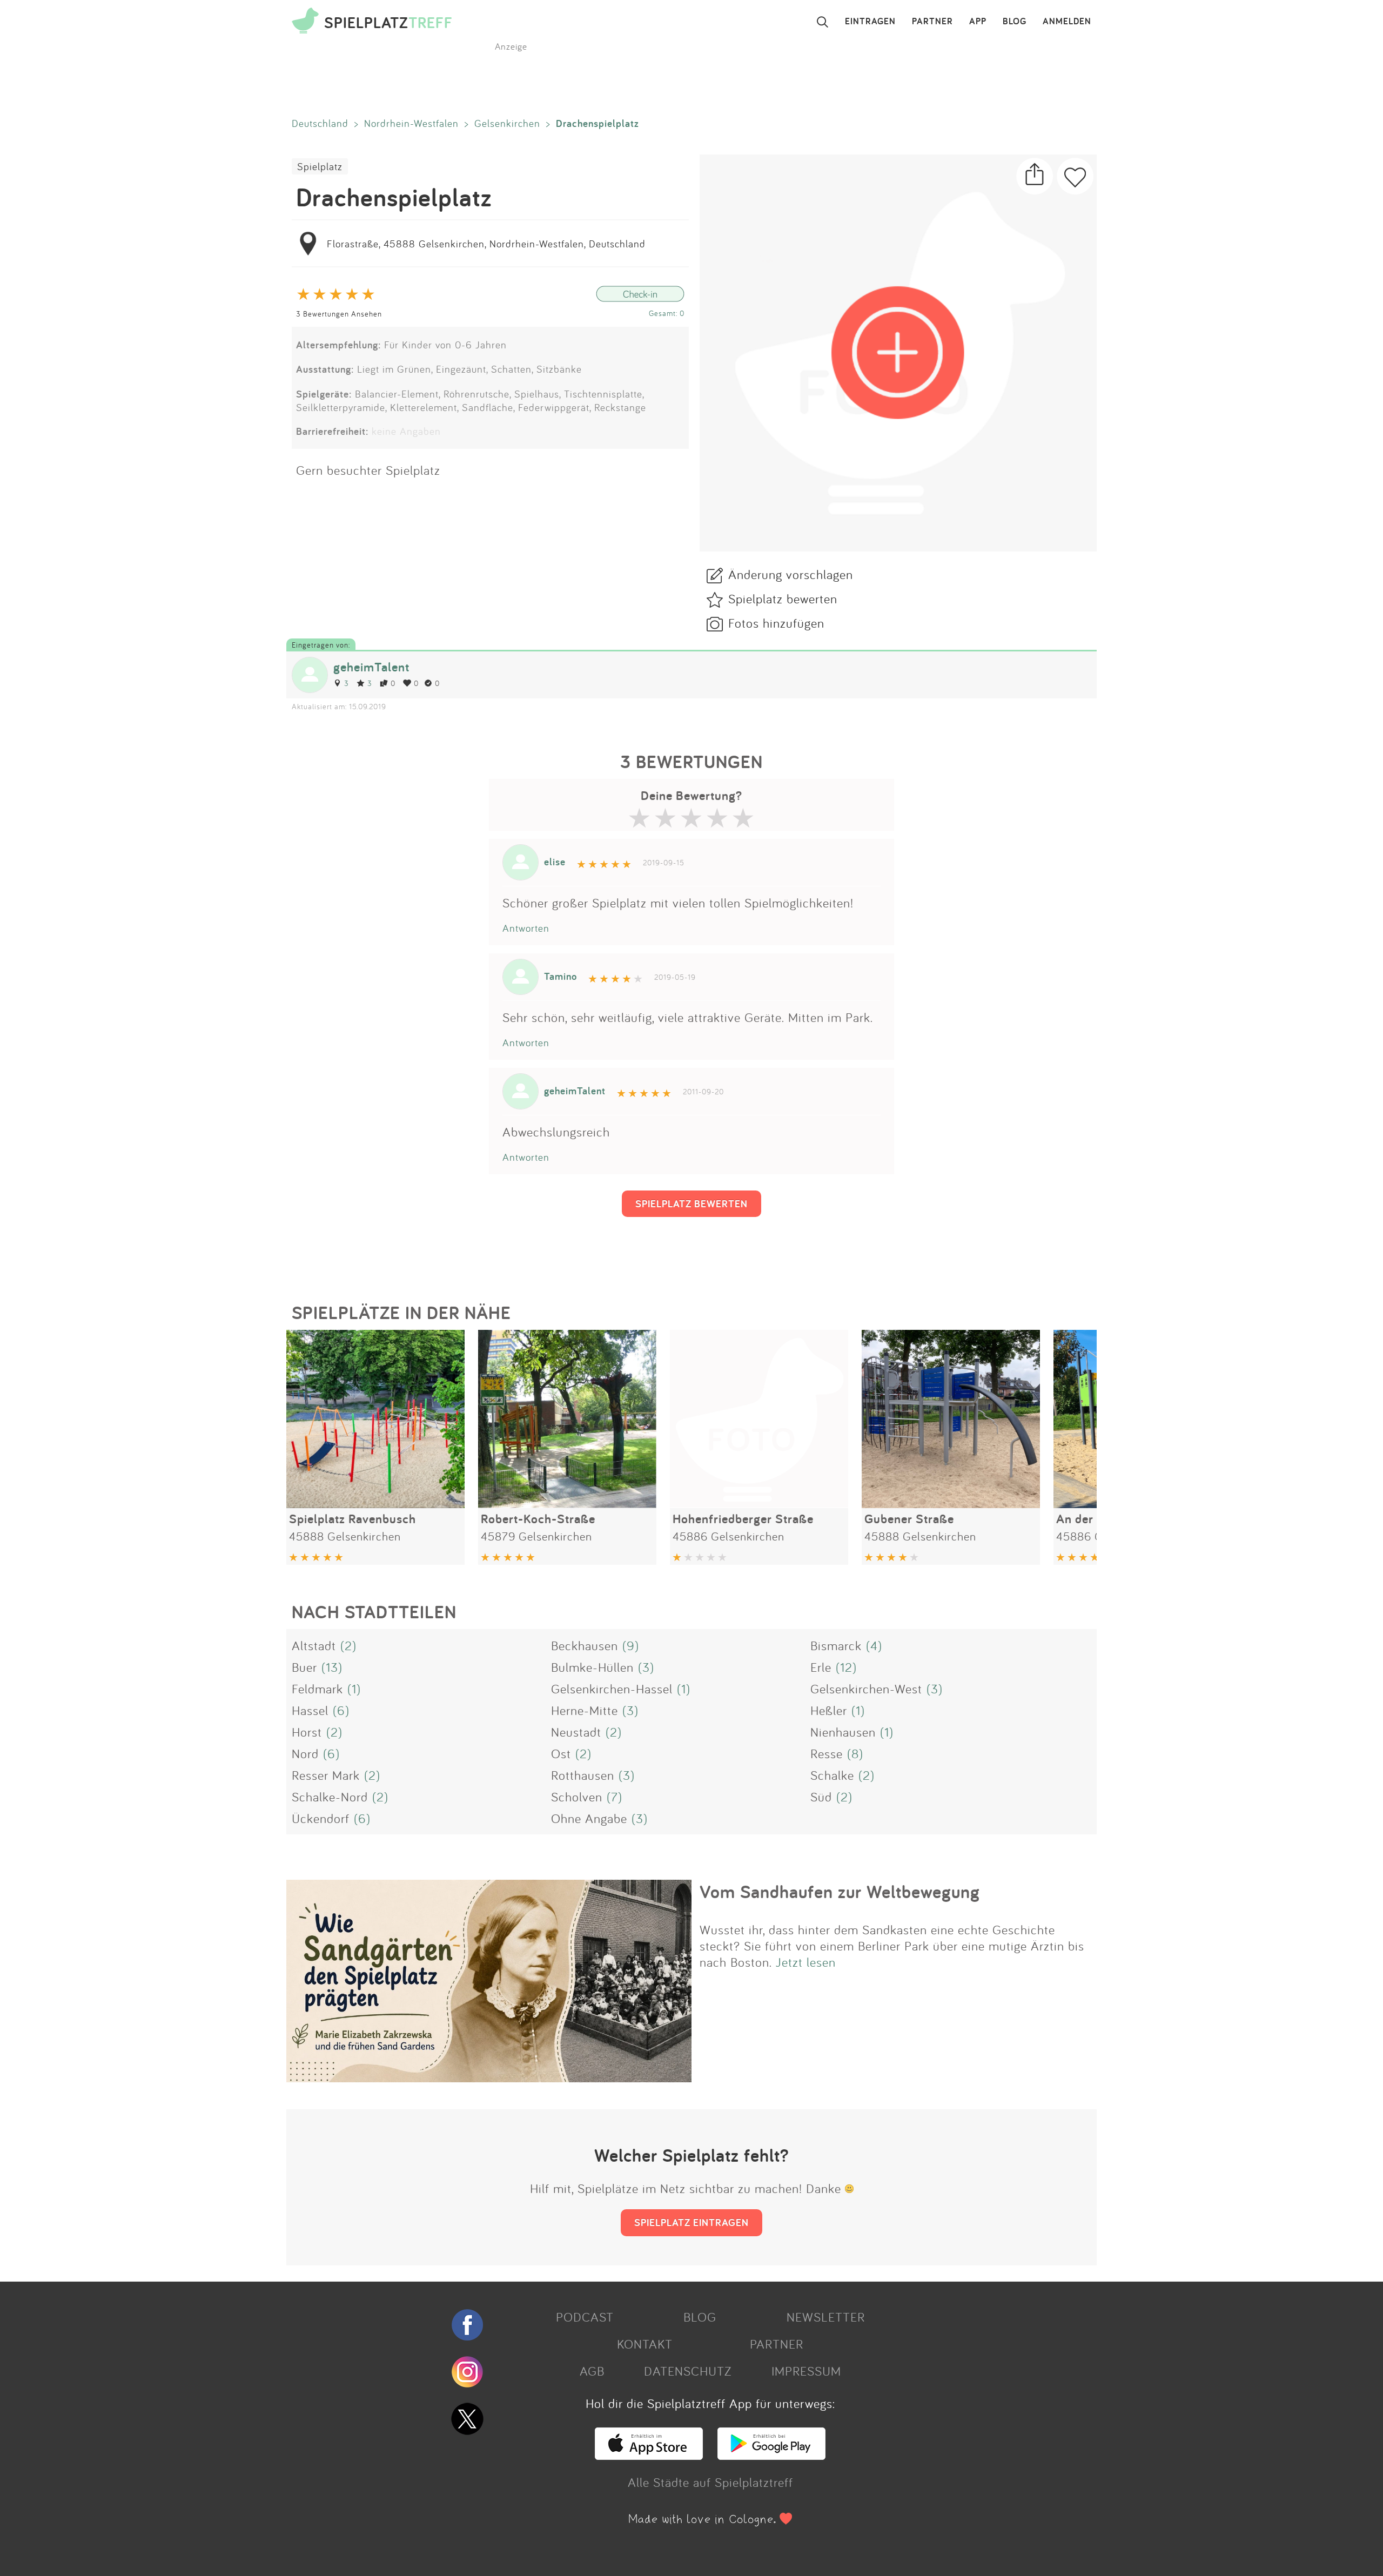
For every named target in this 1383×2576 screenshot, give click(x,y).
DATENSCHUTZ (688, 2371)
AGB (592, 2371)
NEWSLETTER (826, 2317)
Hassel (310, 1710)
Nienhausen (843, 1732)
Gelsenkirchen (507, 123)
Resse (827, 1753)
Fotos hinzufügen (776, 623)
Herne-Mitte (585, 1710)
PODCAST (585, 2317)
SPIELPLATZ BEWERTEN (691, 1203)
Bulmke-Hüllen (592, 1667)
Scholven (577, 1797)
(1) (354, 1689)
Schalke (832, 1775)
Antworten (526, 928)
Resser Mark (326, 1775)
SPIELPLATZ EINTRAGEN (691, 2222)
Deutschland (320, 123)
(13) (332, 1667)
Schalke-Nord (330, 1797)
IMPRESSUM (806, 2371)
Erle (821, 1667)
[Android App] (771, 2455)
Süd (821, 1797)
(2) (348, 1645)
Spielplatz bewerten (783, 598)
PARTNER (932, 22)
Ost (561, 1753)
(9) (631, 1645)
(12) (846, 1667)
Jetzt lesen (806, 1962)
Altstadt (314, 1645)
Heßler (829, 1710)
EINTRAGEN (870, 22)
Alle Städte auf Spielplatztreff (710, 2482)
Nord (305, 1753)
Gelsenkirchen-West (866, 1689)
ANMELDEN (1067, 22)
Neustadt (576, 1732)
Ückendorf (321, 1818)
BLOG (1015, 22)
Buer (304, 1667)
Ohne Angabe (589, 1818)
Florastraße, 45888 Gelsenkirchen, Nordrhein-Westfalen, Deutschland (486, 244)
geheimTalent (371, 667)
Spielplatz (320, 166)
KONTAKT (645, 2344)
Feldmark (317, 1689)
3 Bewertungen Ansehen (339, 314)
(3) (646, 1667)
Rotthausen (583, 1775)
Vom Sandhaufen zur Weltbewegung (840, 1892)
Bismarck (836, 1645)
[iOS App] (649, 2455)
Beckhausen (585, 1645)
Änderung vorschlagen (791, 574)
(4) (874, 1645)
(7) (615, 1797)
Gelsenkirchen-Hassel (612, 1689)
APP (978, 22)
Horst (307, 1732)
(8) (855, 1753)
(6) (341, 1710)
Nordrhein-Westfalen (411, 123)
